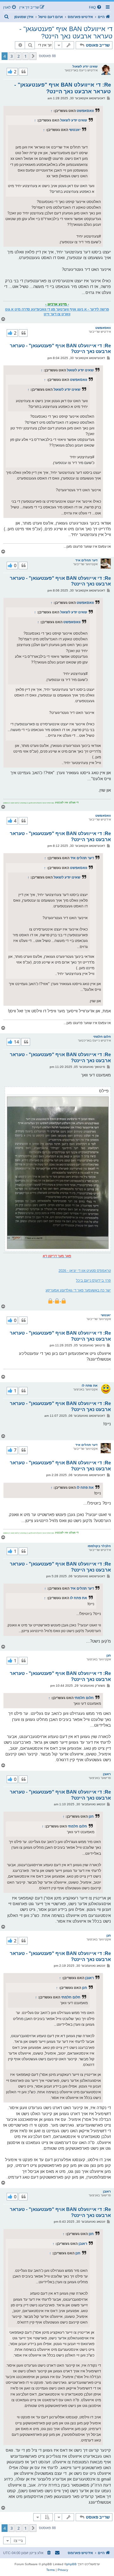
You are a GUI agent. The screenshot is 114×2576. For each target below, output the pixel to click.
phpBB (72, 2564)
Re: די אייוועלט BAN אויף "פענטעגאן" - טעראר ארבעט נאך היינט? (63, 88)
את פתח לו (90, 1386)
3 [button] (12, 56)
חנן (109, 1655)
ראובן (107, 1774)
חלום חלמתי (102, 1037)
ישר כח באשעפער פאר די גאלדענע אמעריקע (78, 1290)
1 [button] (25, 56)
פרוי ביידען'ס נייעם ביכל (93, 1280)
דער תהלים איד (86, 560)
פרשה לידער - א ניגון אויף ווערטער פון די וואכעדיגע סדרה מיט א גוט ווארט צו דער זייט (57, 312)
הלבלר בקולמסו (99, 1546)
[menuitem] (96, 7)
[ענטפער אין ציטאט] (23, 72)
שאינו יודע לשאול (85, 66)
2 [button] (19, 56)
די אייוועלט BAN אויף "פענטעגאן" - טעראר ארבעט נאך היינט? (66, 33)
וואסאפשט (85, 111)
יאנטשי (75, 130)
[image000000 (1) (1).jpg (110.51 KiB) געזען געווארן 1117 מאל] (58, 1173)
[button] (33, 56)
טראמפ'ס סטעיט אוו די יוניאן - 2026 (85, 1271)
